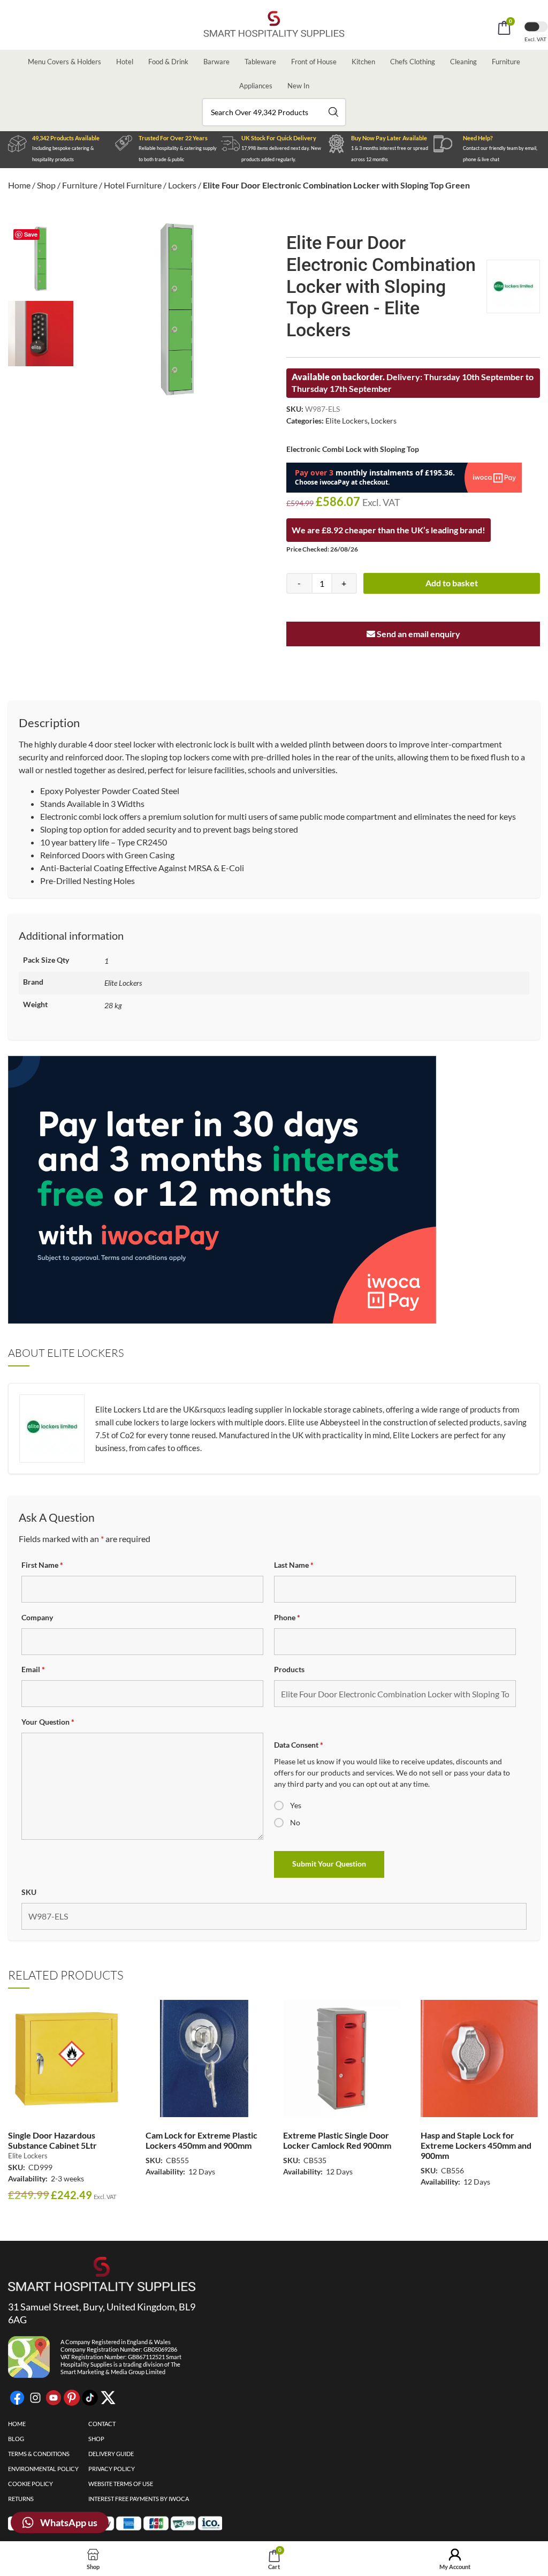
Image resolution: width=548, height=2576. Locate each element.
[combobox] (274, 112)
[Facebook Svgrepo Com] (17, 2398)
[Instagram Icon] (35, 2398)
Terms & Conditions (39, 2454)
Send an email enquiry (418, 634)
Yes (296, 1805)
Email (33, 1669)
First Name (42, 1565)
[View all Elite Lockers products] (513, 286)
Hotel (125, 62)
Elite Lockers (347, 421)
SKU (29, 1892)
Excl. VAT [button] (536, 39)
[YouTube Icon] (54, 2398)
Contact (102, 2424)
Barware (216, 62)
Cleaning (463, 62)
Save (31, 234)
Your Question (48, 1722)
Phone (287, 1617)
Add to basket (452, 583)
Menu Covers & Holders (64, 62)
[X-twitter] (108, 2398)
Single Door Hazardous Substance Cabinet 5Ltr (52, 2140)
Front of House (314, 62)
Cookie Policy (31, 2484)
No (295, 1822)
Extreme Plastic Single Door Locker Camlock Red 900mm (337, 2140)
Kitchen (363, 62)
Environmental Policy (43, 2469)
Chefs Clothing (413, 62)
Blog (16, 2439)
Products (289, 1669)
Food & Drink (168, 62)
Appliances (256, 86)
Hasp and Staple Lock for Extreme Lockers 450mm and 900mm (476, 2145)
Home (19, 185)
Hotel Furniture (133, 185)
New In (298, 86)
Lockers (182, 185)
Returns (21, 2499)
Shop (46, 185)
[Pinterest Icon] (72, 2398)
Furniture (506, 62)
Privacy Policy (112, 2469)
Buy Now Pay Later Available (389, 138)
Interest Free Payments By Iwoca (139, 2499)
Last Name (294, 1565)
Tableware (260, 62)
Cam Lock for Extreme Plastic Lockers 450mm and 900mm (201, 2140)
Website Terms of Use (121, 2484)
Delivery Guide (111, 2454)
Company (37, 1617)
